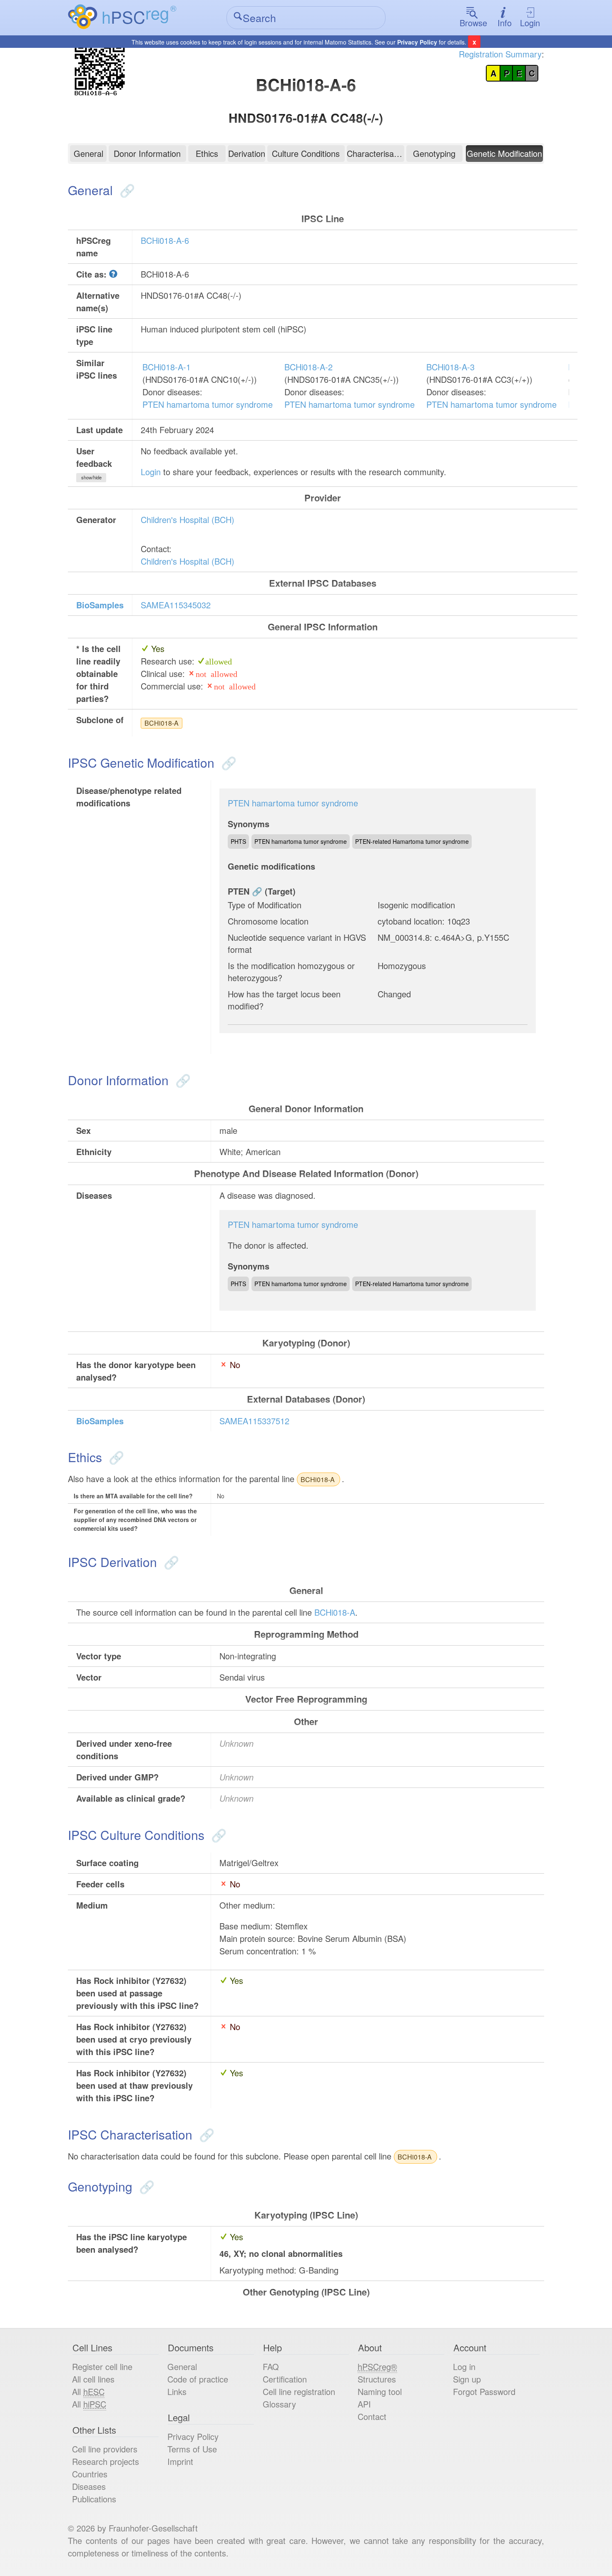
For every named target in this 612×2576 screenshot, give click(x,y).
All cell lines (93, 2379)
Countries (90, 2474)
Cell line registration (299, 2391)
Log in (464, 2366)
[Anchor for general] (126, 190)
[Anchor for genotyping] (145, 2186)
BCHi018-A (162, 723)
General (88, 153)
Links (177, 2391)
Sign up (467, 2379)
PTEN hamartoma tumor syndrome (208, 404)
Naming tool (380, 2391)
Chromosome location (268, 921)
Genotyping (434, 153)
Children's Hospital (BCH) (188, 519)
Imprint (180, 2461)
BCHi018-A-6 (165, 240)
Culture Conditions (306, 153)
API (364, 2404)
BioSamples (100, 605)
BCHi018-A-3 (450, 367)
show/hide (91, 477)
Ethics (207, 153)
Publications (94, 2499)
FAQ (271, 2366)
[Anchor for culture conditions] (217, 1835)
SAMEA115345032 (176, 605)
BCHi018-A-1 (167, 367)
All (88, 2391)
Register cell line (102, 2366)
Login (530, 23)
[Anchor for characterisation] (205, 2134)
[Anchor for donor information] (181, 1080)
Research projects (106, 2461)
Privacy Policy (417, 42)
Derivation (247, 153)
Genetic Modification (504, 153)
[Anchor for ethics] (115, 1457)
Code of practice (198, 2379)
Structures (377, 2379)
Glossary (279, 2404)
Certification (285, 2379)
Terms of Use (192, 2449)
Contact (372, 2416)
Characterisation (376, 153)
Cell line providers (105, 2449)
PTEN (239, 891)
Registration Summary (500, 54)
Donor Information (147, 153)
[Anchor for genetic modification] (227, 762)
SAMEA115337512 (254, 1421)
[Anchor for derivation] (170, 1562)
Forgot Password (484, 2391)
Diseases (89, 2486)
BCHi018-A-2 (308, 367)
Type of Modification (265, 905)
